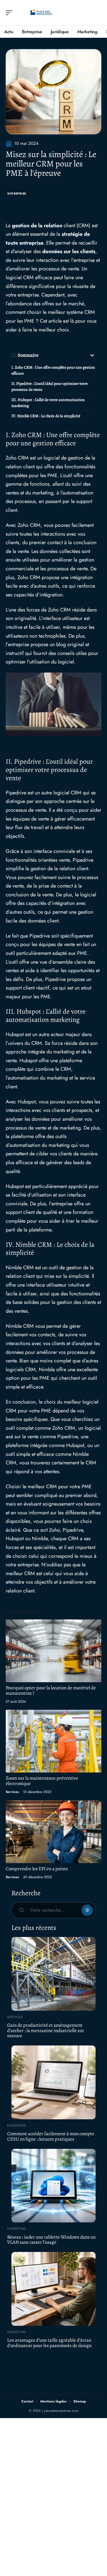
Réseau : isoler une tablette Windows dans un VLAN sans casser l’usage (51, 2240)
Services (12, 1792)
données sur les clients (69, 251)
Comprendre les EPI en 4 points (37, 1869)
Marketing (17, 2229)
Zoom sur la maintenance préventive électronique (42, 1781)
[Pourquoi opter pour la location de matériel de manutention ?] (53, 1651)
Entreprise (17, 194)
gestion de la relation (37, 226)
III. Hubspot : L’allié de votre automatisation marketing (48, 403)
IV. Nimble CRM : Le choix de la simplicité (46, 416)
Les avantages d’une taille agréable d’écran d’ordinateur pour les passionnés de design (49, 2343)
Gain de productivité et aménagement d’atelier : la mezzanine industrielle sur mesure (46, 2030)
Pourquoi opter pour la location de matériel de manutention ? (51, 1690)
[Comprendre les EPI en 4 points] (53, 1832)
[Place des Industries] (41, 13)
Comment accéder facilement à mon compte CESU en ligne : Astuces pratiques (51, 2136)
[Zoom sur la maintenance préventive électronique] (53, 1741)
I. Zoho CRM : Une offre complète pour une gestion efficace (53, 370)
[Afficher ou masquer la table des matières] (67, 355)
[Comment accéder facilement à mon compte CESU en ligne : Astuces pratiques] (53, 2082)
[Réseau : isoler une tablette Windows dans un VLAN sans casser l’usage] (53, 2186)
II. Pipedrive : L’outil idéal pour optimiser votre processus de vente (50, 387)
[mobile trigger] (11, 13)
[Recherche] (97, 13)
